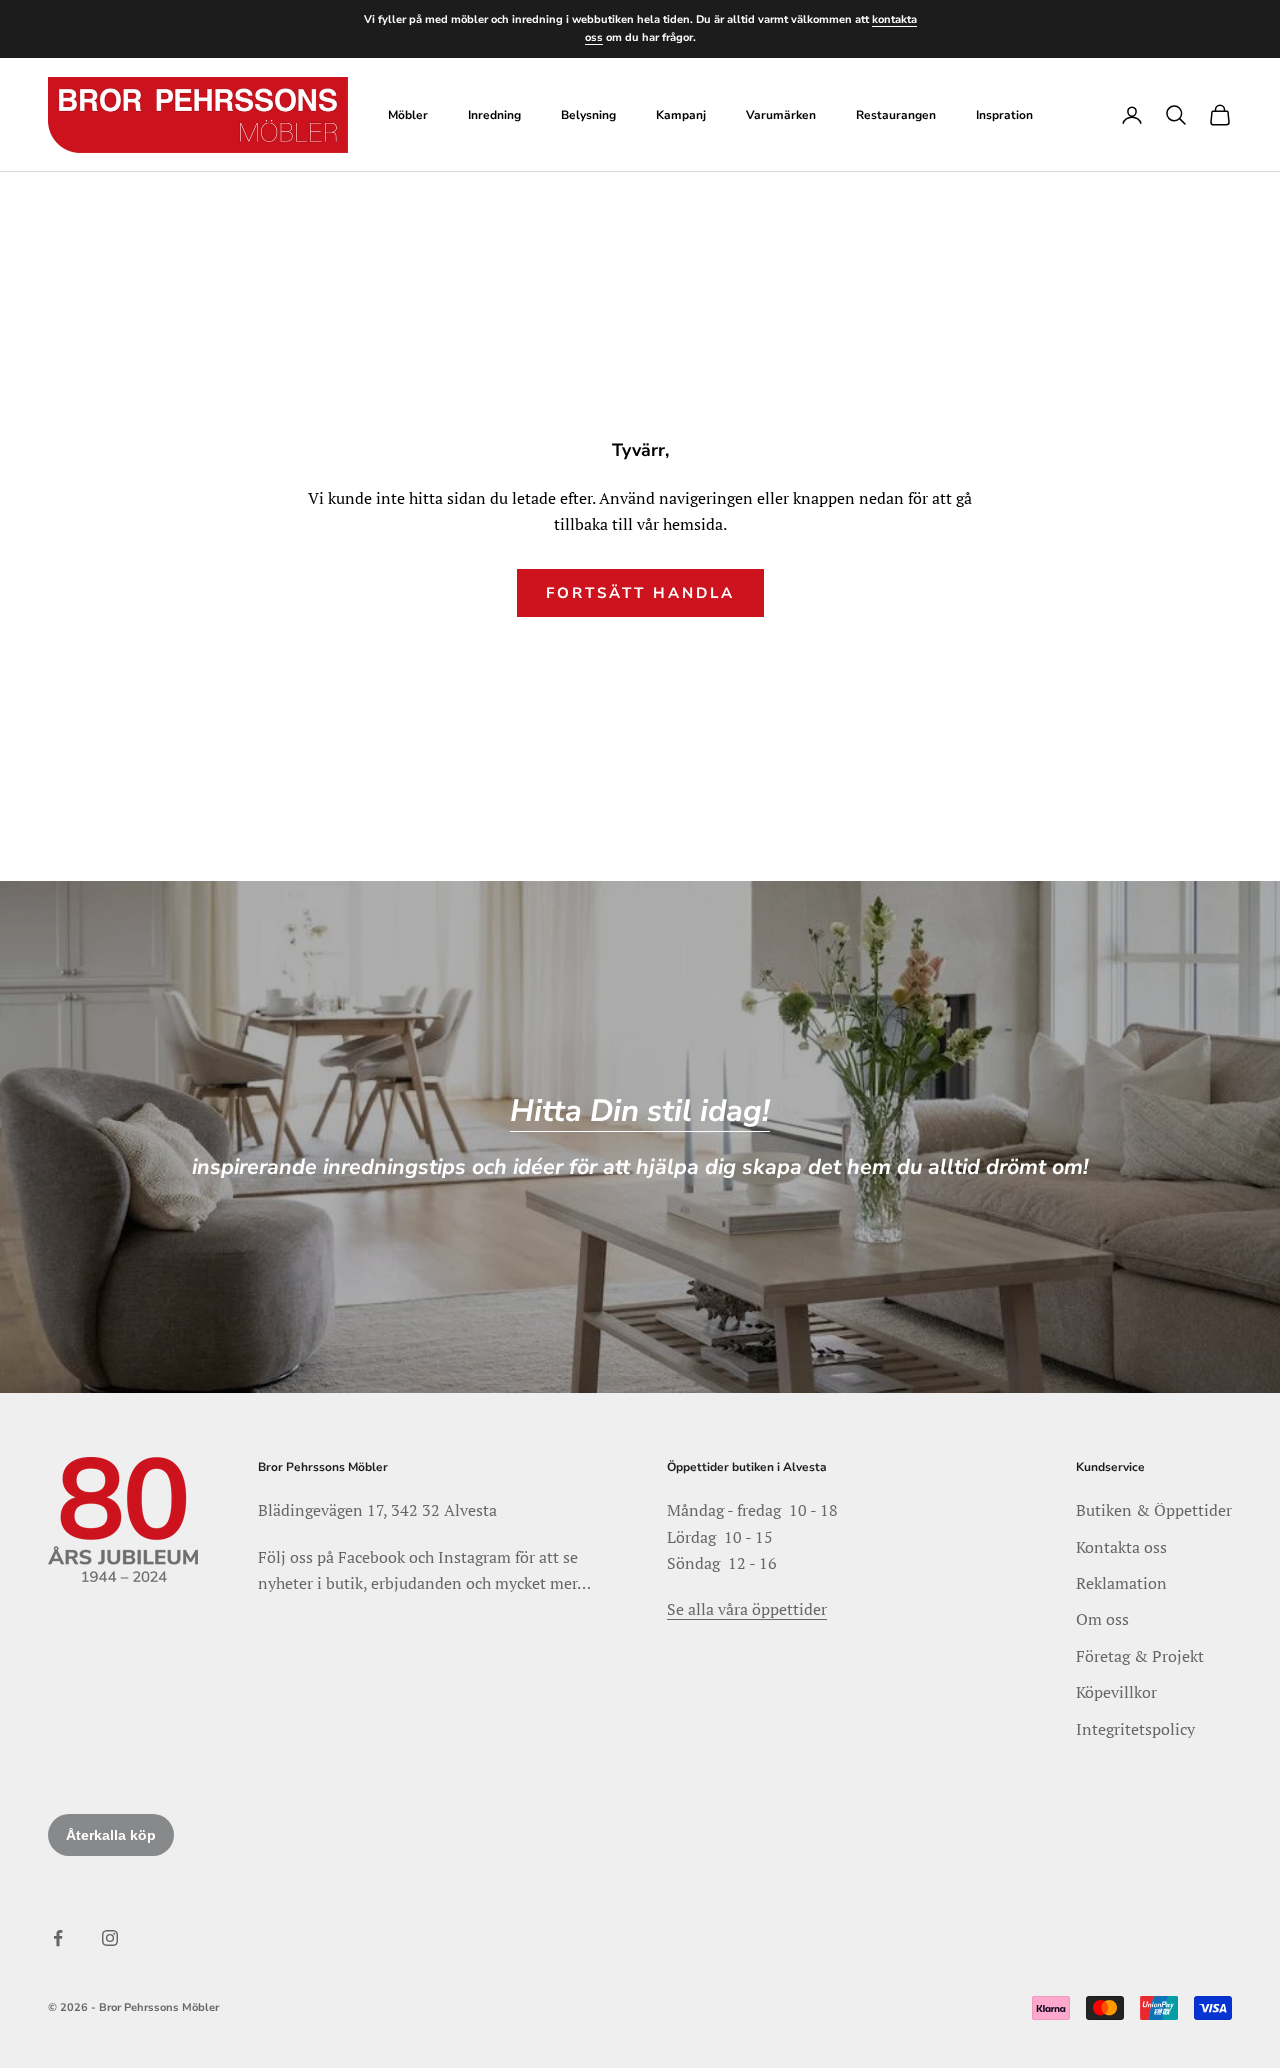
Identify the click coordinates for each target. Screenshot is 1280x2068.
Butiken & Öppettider (1154, 1510)
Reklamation (1121, 1583)
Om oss (1102, 1619)
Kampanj (681, 115)
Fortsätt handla (640, 593)
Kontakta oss (1121, 1547)
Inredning (494, 115)
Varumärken (781, 115)
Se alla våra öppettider (747, 1609)
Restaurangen (896, 115)
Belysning (588, 115)
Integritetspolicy (1135, 1729)
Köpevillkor (1116, 1692)
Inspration (1004, 115)
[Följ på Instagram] (110, 1938)
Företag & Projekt (1140, 1656)
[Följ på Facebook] (58, 1938)
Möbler (408, 115)
